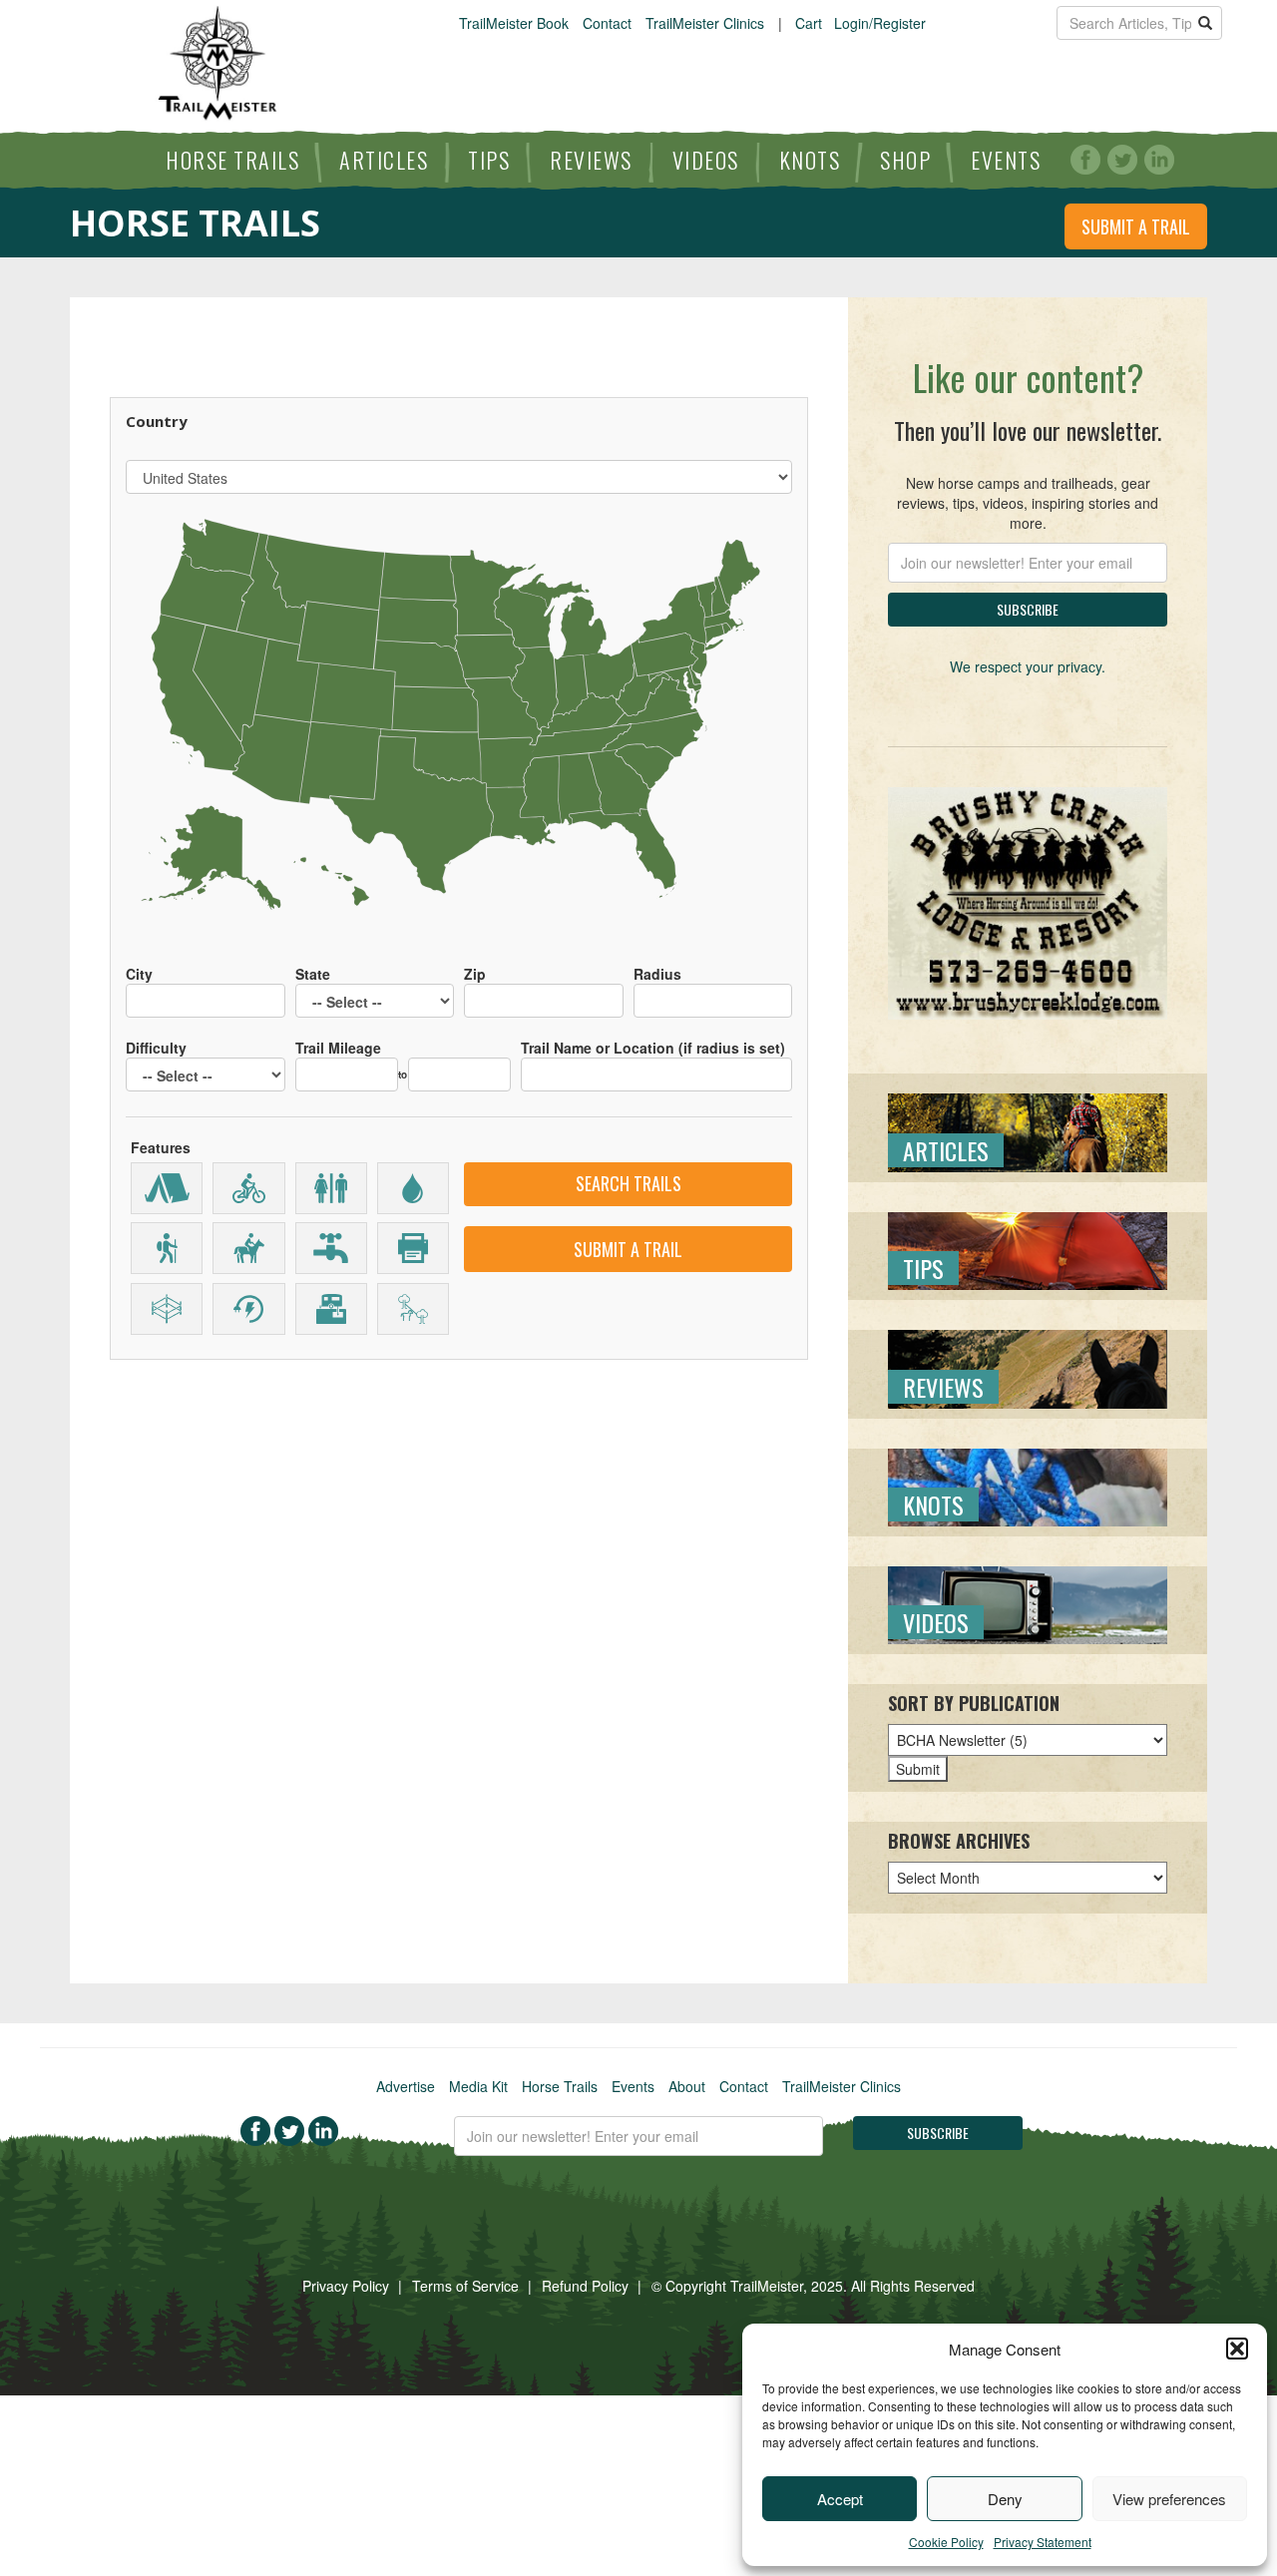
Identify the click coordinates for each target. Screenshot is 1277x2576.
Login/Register (880, 23)
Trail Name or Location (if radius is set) (653, 1048)
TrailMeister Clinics (705, 23)
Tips (489, 160)
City (139, 974)
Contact (607, 23)
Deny (1005, 2499)
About (687, 2086)
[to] (459, 1065)
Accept (840, 2499)
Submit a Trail (1136, 226)
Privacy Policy (346, 2286)
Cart (809, 23)
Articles (384, 160)
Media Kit (478, 2086)
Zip (475, 974)
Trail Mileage (338, 1048)
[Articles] (1028, 1130)
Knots (810, 160)
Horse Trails (232, 160)
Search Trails (629, 1183)
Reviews (591, 160)
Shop (905, 160)
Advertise (406, 2086)
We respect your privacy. (1028, 666)
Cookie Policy (946, 2542)
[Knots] (1028, 1485)
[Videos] (1028, 1603)
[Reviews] (1028, 1367)
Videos (706, 160)
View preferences (1169, 2499)
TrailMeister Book (514, 23)
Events (1006, 160)
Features (161, 1147)
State (313, 974)
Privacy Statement (1043, 2542)
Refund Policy (585, 2286)
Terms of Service (465, 2286)
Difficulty (156, 1048)
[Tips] (1028, 1249)
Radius (657, 974)
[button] (1237, 2349)
